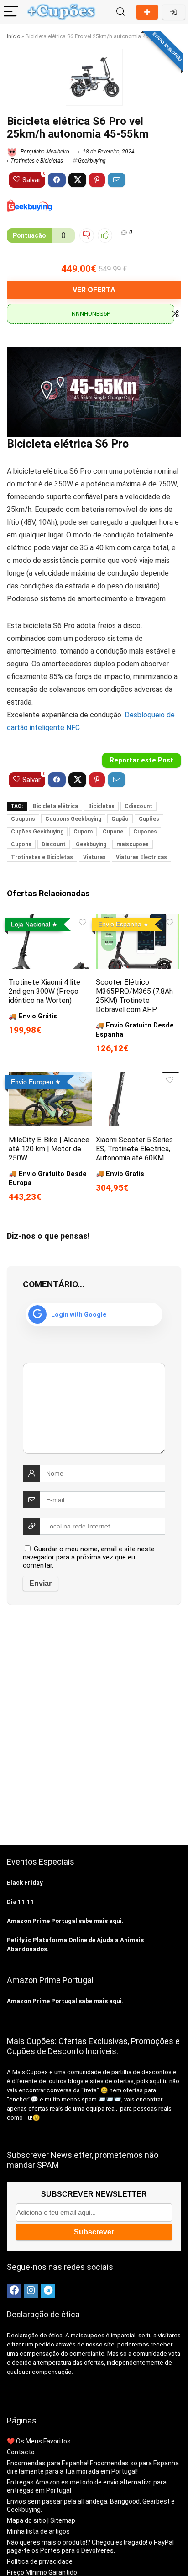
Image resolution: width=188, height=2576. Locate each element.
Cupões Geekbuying (37, 832)
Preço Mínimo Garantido (42, 2572)
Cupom (83, 832)
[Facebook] (14, 2291)
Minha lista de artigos (38, 2531)
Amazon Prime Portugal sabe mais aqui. (65, 1921)
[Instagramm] (31, 2291)
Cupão (120, 819)
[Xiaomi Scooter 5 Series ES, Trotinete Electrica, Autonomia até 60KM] (138, 1078)
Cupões (149, 819)
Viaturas (94, 857)
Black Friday (25, 1883)
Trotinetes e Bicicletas (37, 161)
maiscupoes (133, 844)
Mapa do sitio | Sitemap (41, 2520)
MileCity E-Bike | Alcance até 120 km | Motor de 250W (49, 1149)
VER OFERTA (94, 290)
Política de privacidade (40, 2561)
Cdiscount (138, 806)
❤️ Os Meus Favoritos (39, 2441)
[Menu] (11, 12)
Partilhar (147, 12)
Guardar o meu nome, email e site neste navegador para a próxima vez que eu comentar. (89, 1557)
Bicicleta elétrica (55, 806)
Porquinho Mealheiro (44, 152)
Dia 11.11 (21, 1902)
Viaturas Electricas (141, 857)
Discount (54, 844)
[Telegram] (48, 2291)
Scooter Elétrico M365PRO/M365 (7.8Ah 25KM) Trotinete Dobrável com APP (134, 996)
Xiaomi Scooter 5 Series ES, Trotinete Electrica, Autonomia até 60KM (134, 1149)
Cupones (145, 832)
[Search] (121, 12)
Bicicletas (101, 806)
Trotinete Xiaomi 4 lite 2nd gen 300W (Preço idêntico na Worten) (44, 991)
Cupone (113, 832)
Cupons (21, 844)
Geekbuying (92, 161)
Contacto (21, 2452)
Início (13, 36)
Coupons (23, 819)
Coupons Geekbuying (73, 819)
